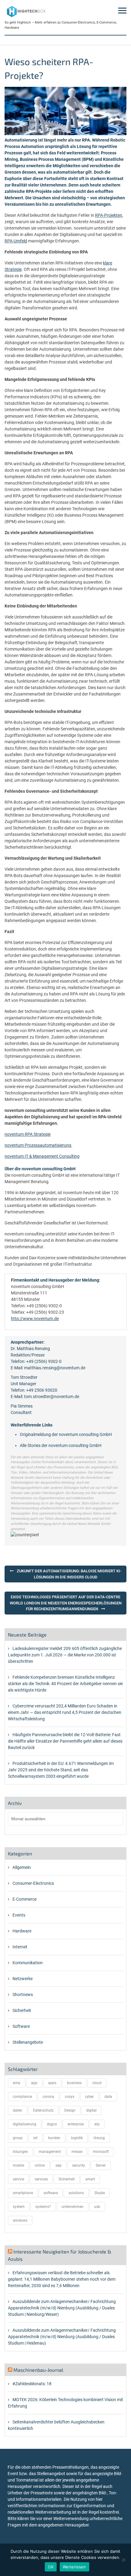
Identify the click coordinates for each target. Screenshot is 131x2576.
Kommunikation (28, 1963)
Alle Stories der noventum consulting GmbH (61, 1445)
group (18, 2138)
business (74, 2083)
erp (97, 2124)
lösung (99, 2138)
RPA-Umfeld (16, 241)
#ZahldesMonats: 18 (32, 2384)
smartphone (23, 2193)
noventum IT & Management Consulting (42, 1156)
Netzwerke (23, 1979)
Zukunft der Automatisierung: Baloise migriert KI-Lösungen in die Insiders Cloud (69, 1574)
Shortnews (23, 1995)
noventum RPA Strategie (28, 1134)
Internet (20, 1947)
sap (58, 2165)
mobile (18, 2165)
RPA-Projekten (109, 215)
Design (70, 2110)
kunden (54, 2138)
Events (19, 1915)
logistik (77, 2138)
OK (51, 2567)
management (50, 2152)
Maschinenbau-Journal (38, 2370)
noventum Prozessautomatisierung (38, 1145)
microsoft (101, 2152)
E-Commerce (25, 1899)
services (41, 2179)
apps (52, 2083)
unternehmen (73, 2207)
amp (17, 2083)
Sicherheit (22, 2010)
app (34, 2083)
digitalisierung (25, 2124)
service (18, 2179)
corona (48, 2097)
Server (101, 2165)
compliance (22, 2097)
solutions (76, 2193)
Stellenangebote (28, 2042)
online (40, 2165)
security (79, 2165)
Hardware (22, 1931)
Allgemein (22, 1867)
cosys (70, 2097)
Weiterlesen (74, 2567)
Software (21, 2026)
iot (35, 2138)
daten (18, 2110)
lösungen (20, 2152)
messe (77, 2152)
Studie (100, 2193)
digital (91, 2110)
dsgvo (52, 2124)
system (19, 2207)
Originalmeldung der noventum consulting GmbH (66, 1434)
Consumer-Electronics (33, 1883)
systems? (43, 2207)
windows (20, 2220)
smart (90, 2179)
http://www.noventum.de (35, 1319)
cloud (97, 2083)
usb (97, 2207)
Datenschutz (43, 2110)
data (108, 2097)
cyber (89, 2097)
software (51, 2193)
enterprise (76, 2124)
